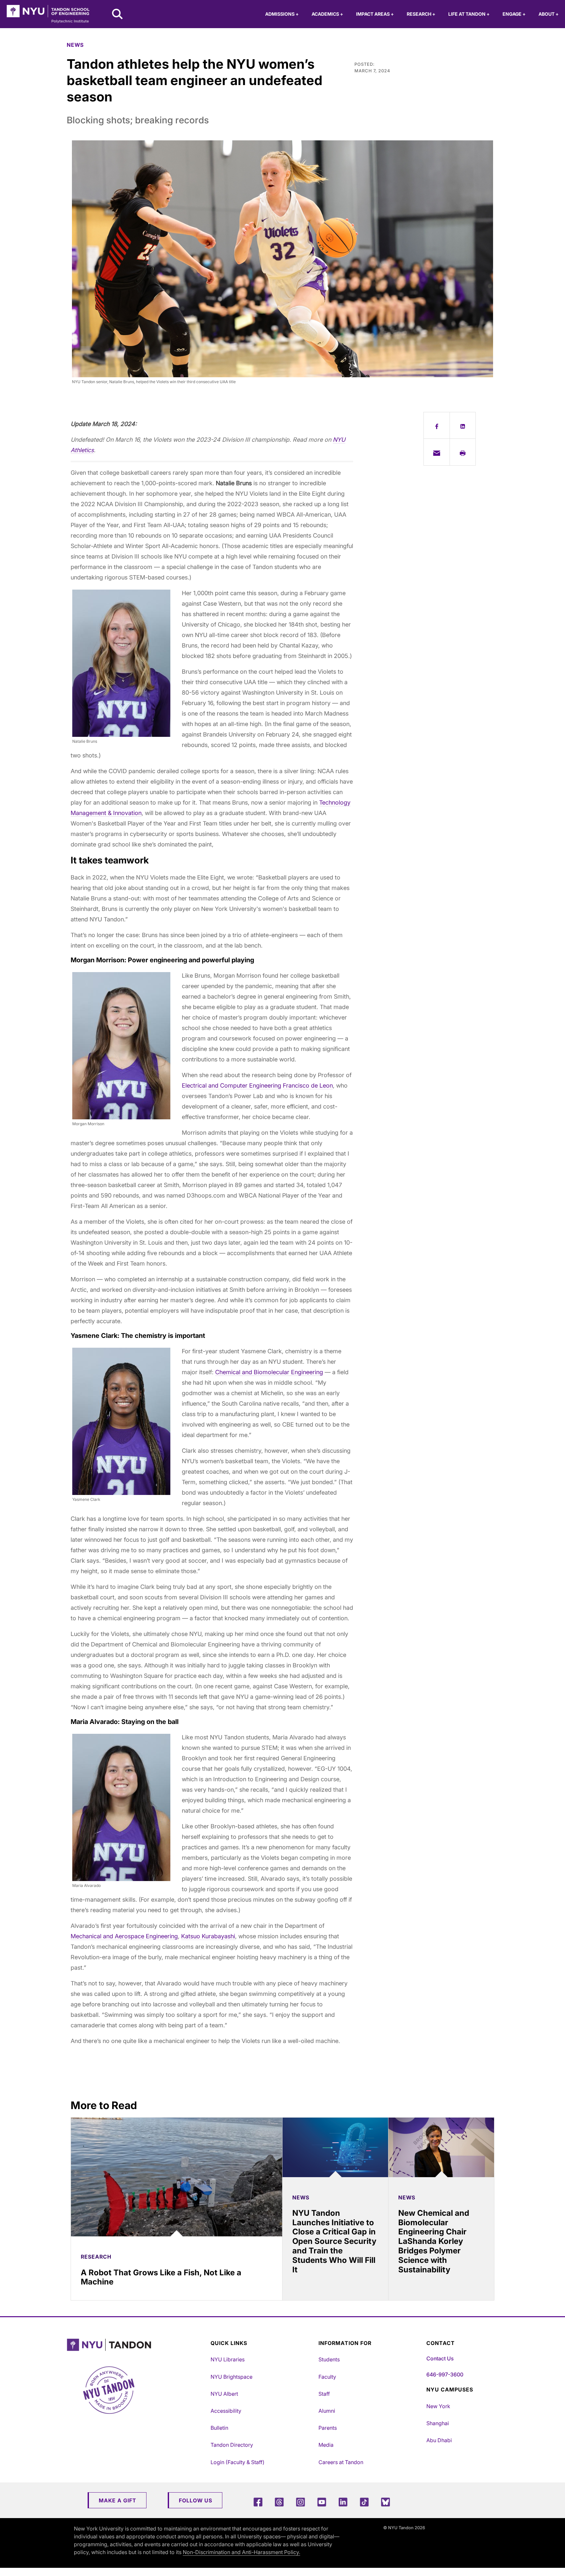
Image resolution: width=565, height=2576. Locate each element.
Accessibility (226, 2411)
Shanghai (438, 2423)
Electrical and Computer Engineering (231, 1085)
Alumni (327, 2411)
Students (329, 2359)
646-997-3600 (445, 2374)
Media (326, 2445)
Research (421, 14)
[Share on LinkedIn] (463, 425)
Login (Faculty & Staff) (238, 2462)
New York (438, 2406)
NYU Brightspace (231, 2377)
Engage (514, 14)
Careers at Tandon (341, 2462)
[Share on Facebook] (437, 425)
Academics (327, 14)
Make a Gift (118, 2500)
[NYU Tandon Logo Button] (137, 2345)
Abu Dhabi (439, 2440)
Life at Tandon (469, 14)
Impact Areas (375, 14)
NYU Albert (224, 2394)
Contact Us (440, 2358)
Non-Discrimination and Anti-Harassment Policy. (241, 2552)
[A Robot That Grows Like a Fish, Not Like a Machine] (177, 2177)
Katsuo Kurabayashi (208, 1936)
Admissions (282, 14)
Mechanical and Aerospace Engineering (124, 1936)
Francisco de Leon (308, 1085)
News (75, 45)
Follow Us (196, 2500)
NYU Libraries (228, 2359)
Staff (324, 2394)
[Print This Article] (463, 452)
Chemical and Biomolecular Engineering (269, 1372)
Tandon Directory (232, 2445)
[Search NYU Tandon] (118, 15)
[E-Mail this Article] (437, 452)
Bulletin (219, 2428)
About (548, 14)
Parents (328, 2428)
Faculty (327, 2377)
